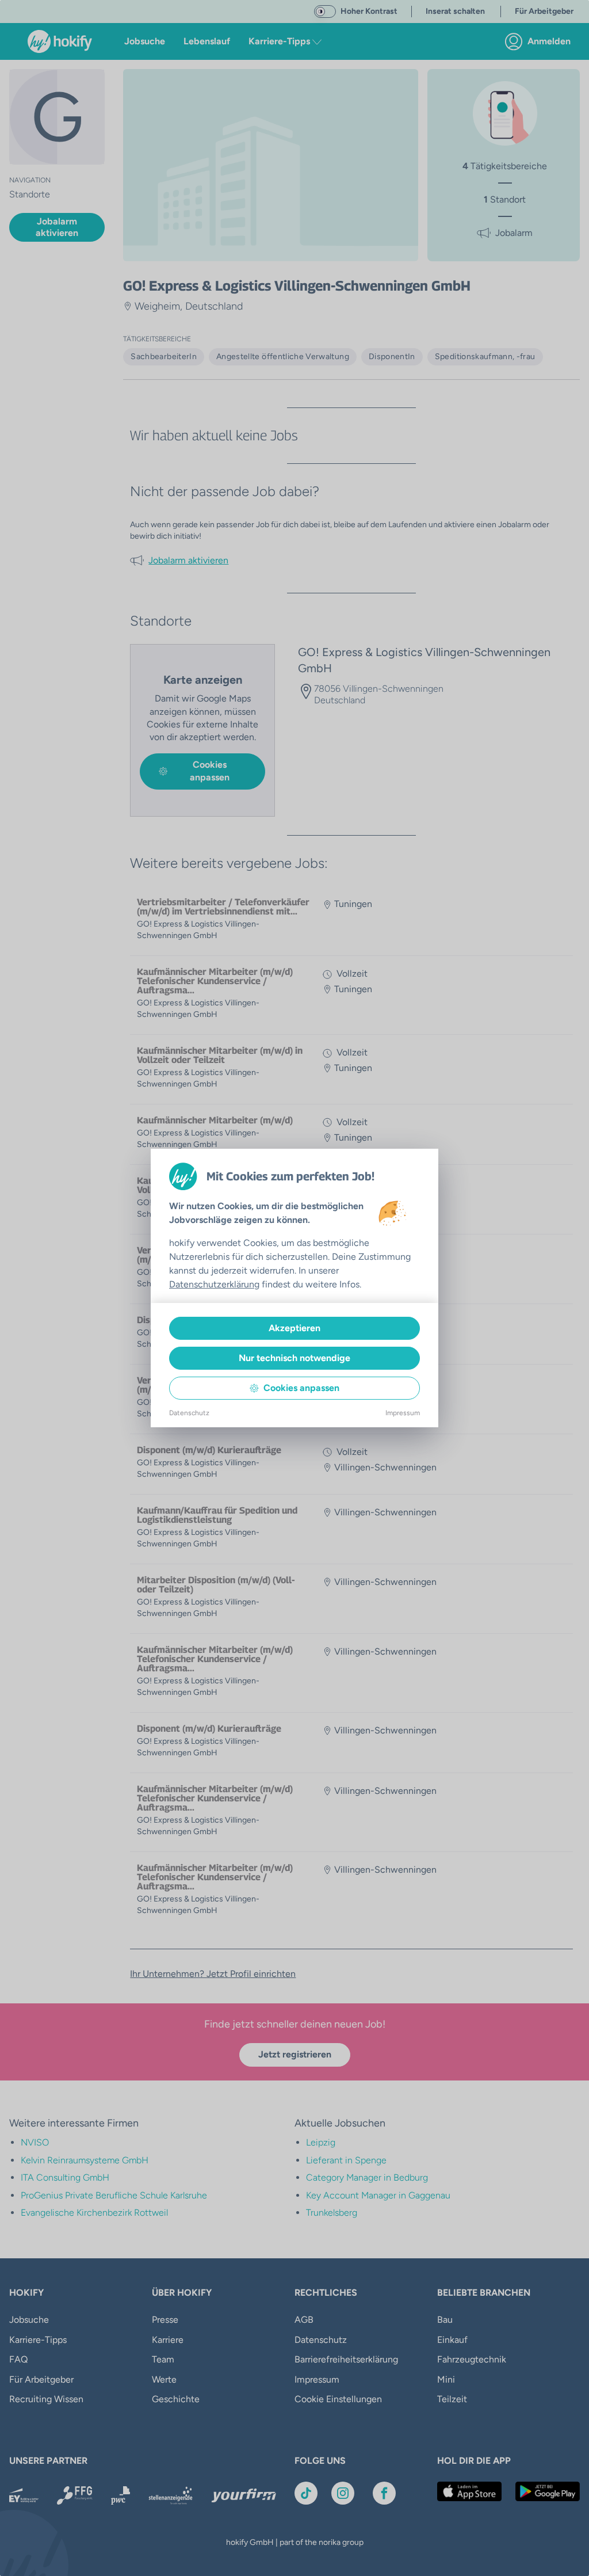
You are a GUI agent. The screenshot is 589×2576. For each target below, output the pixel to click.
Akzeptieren (294, 1328)
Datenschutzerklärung (214, 1284)
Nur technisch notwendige (294, 1358)
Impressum (403, 1413)
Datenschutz (189, 1413)
